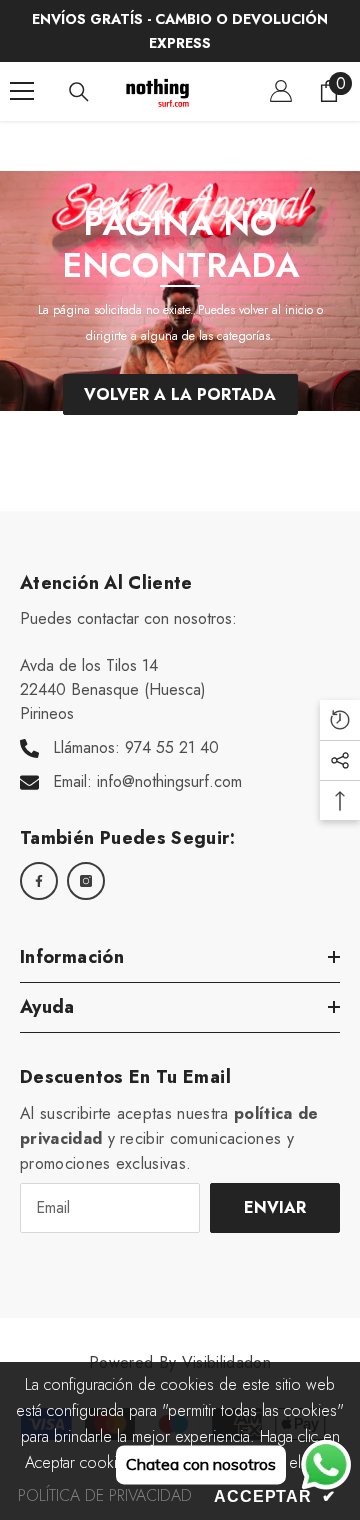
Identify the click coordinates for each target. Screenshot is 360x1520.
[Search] (79, 92)
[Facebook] (39, 881)
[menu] (22, 91)
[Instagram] (86, 881)
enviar (275, 1207)
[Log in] (281, 91)
